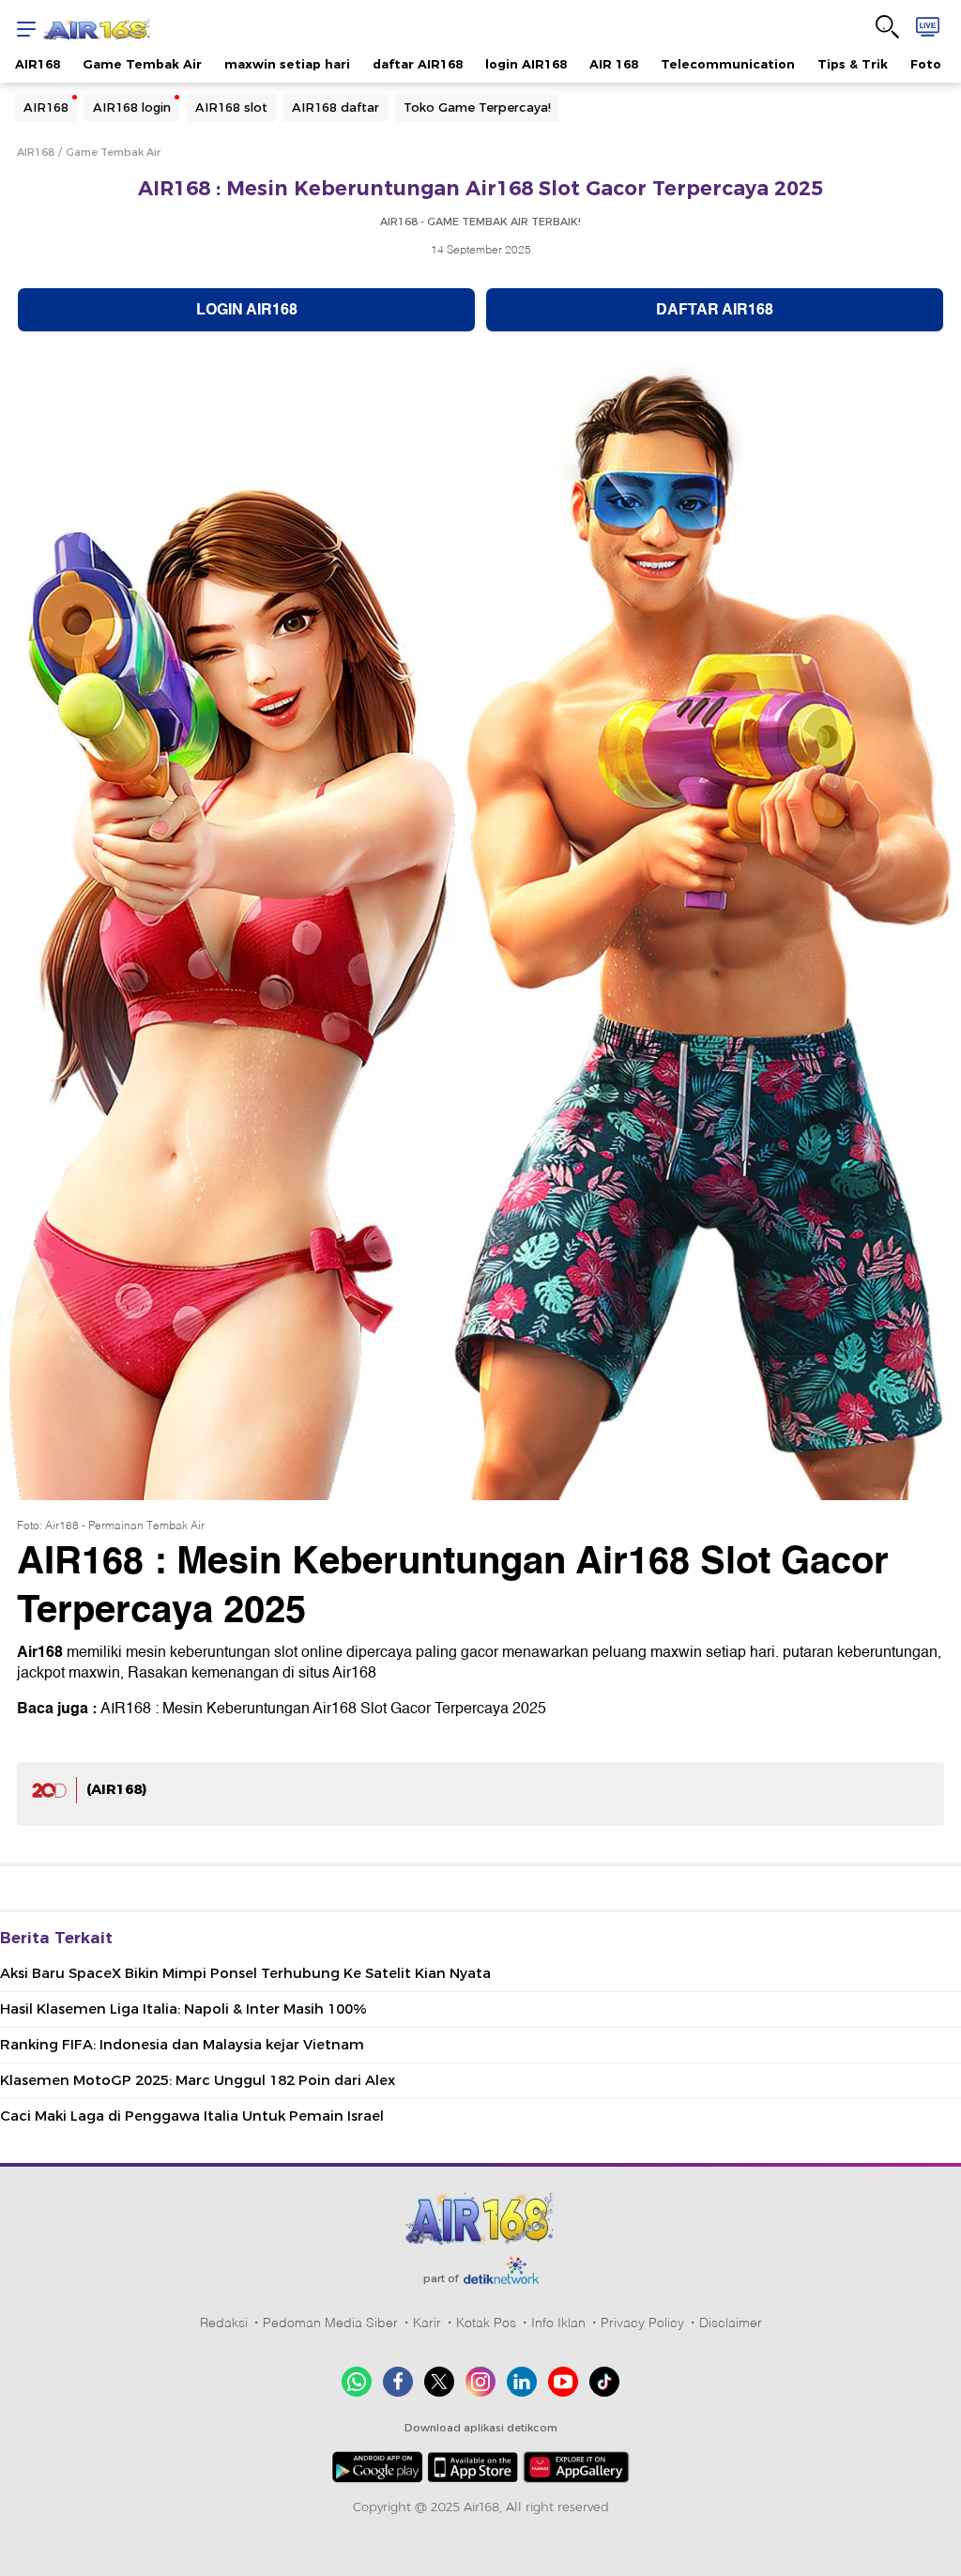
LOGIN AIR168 (247, 310)
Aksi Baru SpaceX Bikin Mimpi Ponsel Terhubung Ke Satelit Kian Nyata (245, 1973)
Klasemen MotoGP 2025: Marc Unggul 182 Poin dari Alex (198, 2080)
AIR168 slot (231, 107)
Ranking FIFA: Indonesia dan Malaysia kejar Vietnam (182, 2045)
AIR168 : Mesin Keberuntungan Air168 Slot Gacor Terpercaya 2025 (323, 1709)
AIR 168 (614, 64)
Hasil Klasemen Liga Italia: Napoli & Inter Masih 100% (183, 2009)
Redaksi (224, 2323)
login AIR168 (526, 64)
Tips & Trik (853, 64)
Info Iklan (558, 2323)
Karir (427, 2323)
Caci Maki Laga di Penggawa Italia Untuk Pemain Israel (192, 2116)
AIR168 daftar (336, 107)
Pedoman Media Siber (330, 2323)
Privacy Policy (642, 2323)
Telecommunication (728, 64)
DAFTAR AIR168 (715, 310)
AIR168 (38, 64)
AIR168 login (132, 107)
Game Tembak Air (142, 64)
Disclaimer (731, 2323)
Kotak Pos (486, 2323)
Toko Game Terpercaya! (477, 107)
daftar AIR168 (418, 64)
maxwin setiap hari (287, 64)
